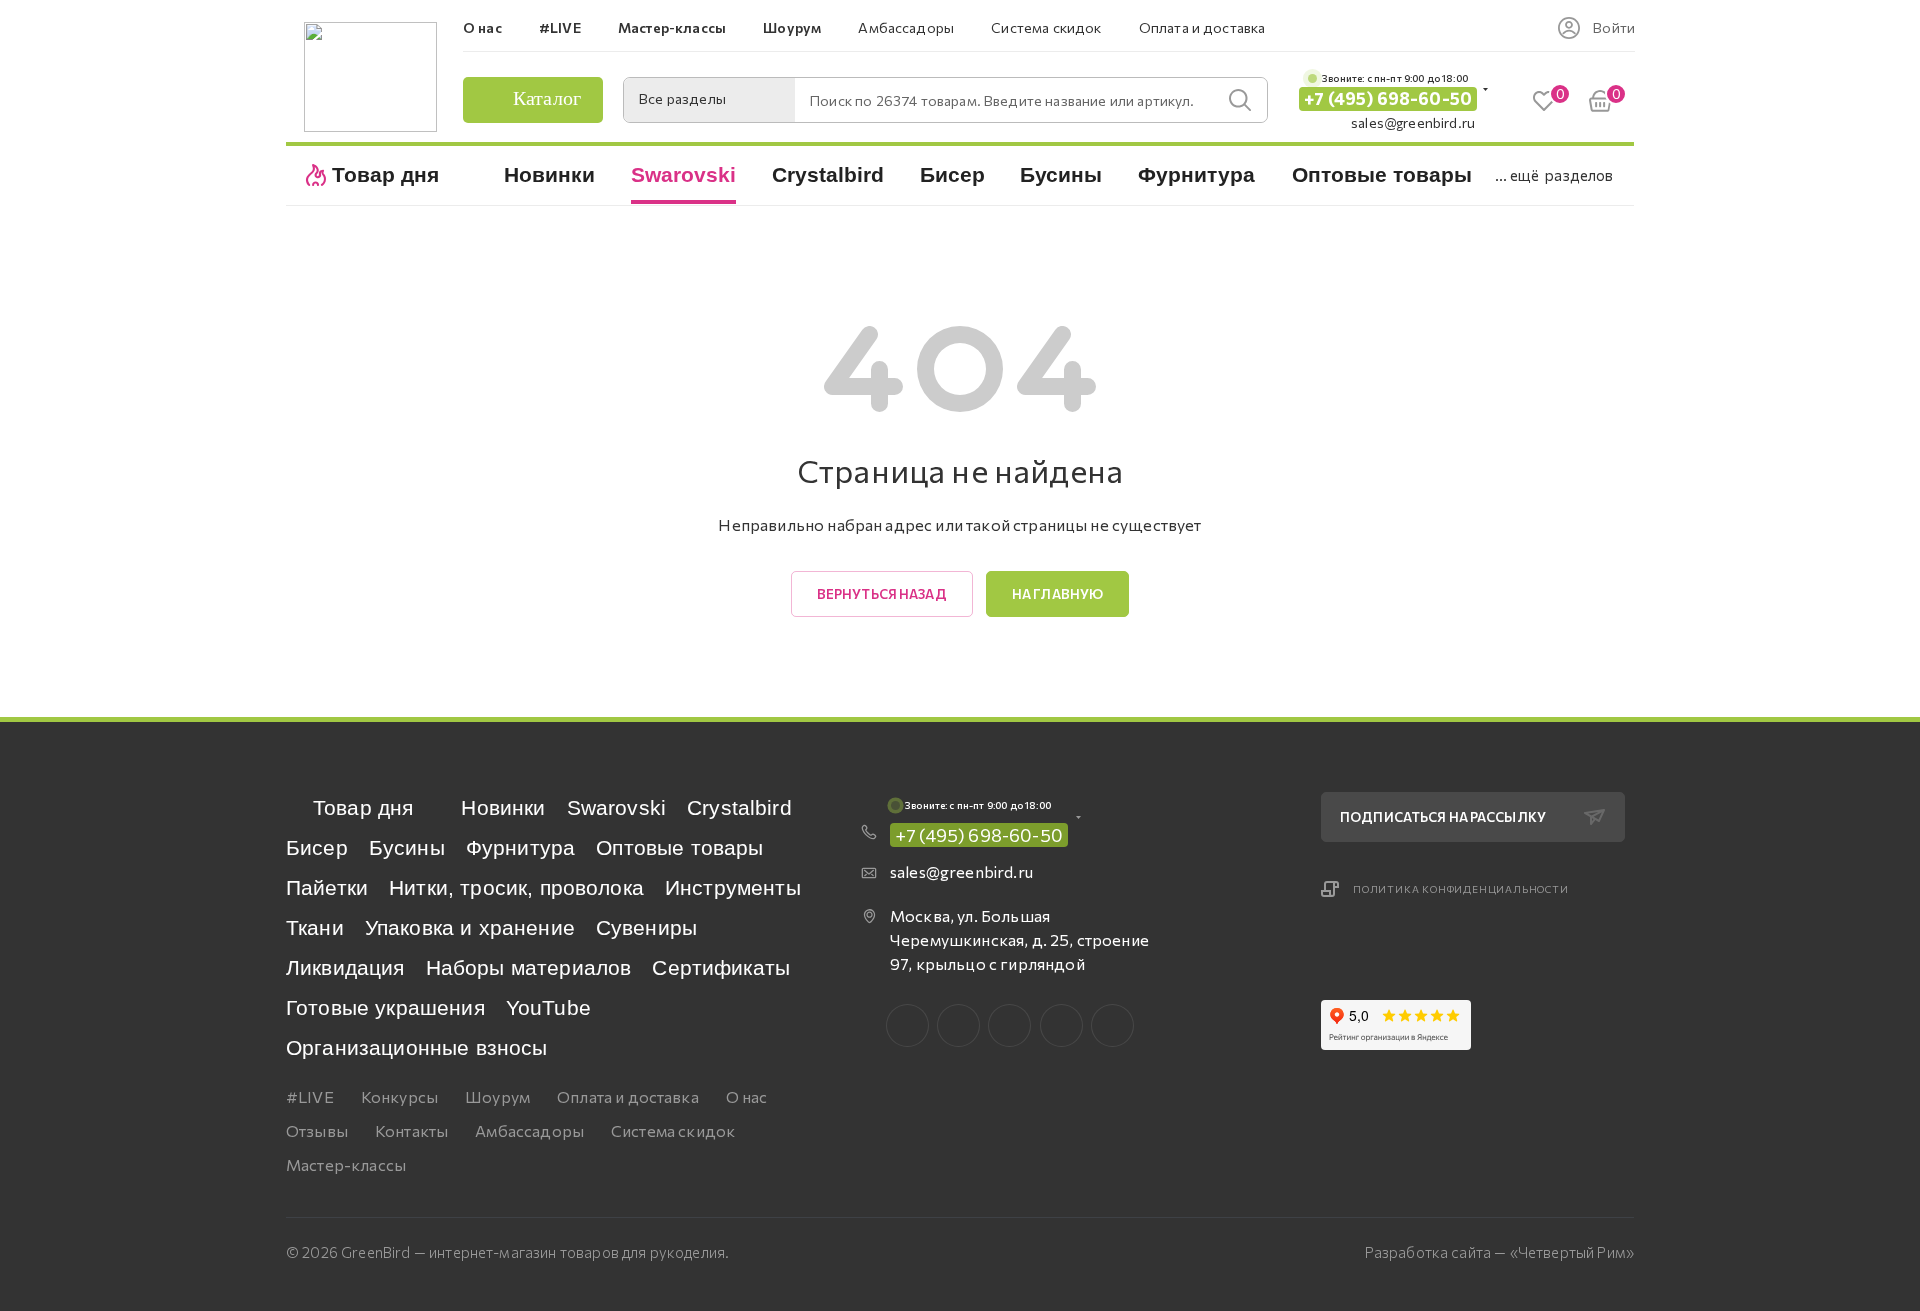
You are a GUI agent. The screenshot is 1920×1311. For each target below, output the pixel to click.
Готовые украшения (385, 1007)
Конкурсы (399, 1096)
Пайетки (327, 887)
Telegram (1009, 1025)
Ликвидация (345, 967)
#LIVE (310, 1096)
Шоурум (497, 1096)
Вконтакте (907, 1025)
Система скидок (673, 1130)
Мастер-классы (346, 1164)
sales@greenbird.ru (1413, 122)
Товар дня (363, 807)
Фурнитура (520, 847)
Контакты (411, 1130)
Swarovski (616, 807)
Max (958, 1025)
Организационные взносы (417, 1047)
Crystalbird (739, 807)
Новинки (503, 807)
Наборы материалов (529, 967)
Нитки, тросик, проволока (516, 887)
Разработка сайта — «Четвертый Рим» (1499, 1252)
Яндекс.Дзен (1112, 1025)
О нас (747, 1096)
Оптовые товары (679, 847)
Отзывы (317, 1130)
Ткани (315, 927)
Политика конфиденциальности (1461, 889)
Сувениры (646, 927)
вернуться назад (882, 594)
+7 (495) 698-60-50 (1388, 98)
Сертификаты (721, 967)
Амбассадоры (529, 1130)
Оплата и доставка (628, 1096)
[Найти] (1240, 100)
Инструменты (733, 887)
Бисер (317, 847)
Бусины (407, 847)
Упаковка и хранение (470, 927)
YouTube (548, 1007)
